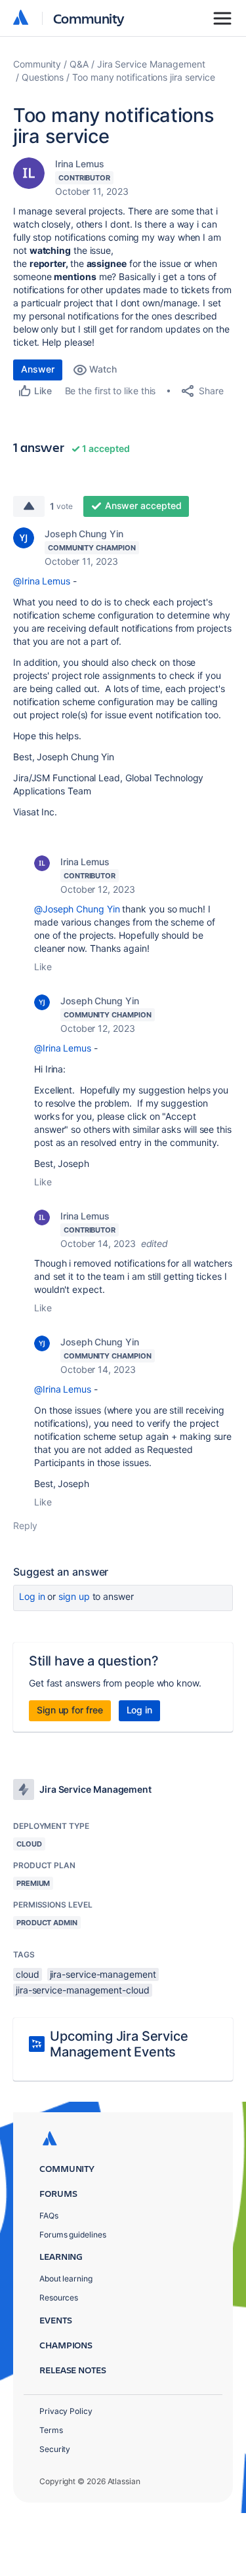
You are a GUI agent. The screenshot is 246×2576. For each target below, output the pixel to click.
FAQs (49, 2216)
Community (89, 18)
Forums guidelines (73, 2235)
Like (43, 967)
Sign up (74, 1596)
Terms (51, 2430)
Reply (25, 1525)
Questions (43, 77)
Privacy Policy (66, 2411)
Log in (32, 1596)
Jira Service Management (151, 64)
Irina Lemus (80, 164)
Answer (38, 369)
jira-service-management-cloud (83, 1990)
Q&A (79, 64)
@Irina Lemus (42, 581)
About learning (66, 2279)
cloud (28, 1974)
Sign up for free (70, 1710)
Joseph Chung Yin (84, 534)
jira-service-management (103, 1974)
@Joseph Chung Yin (77, 909)
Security (55, 2449)
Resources (59, 2298)
